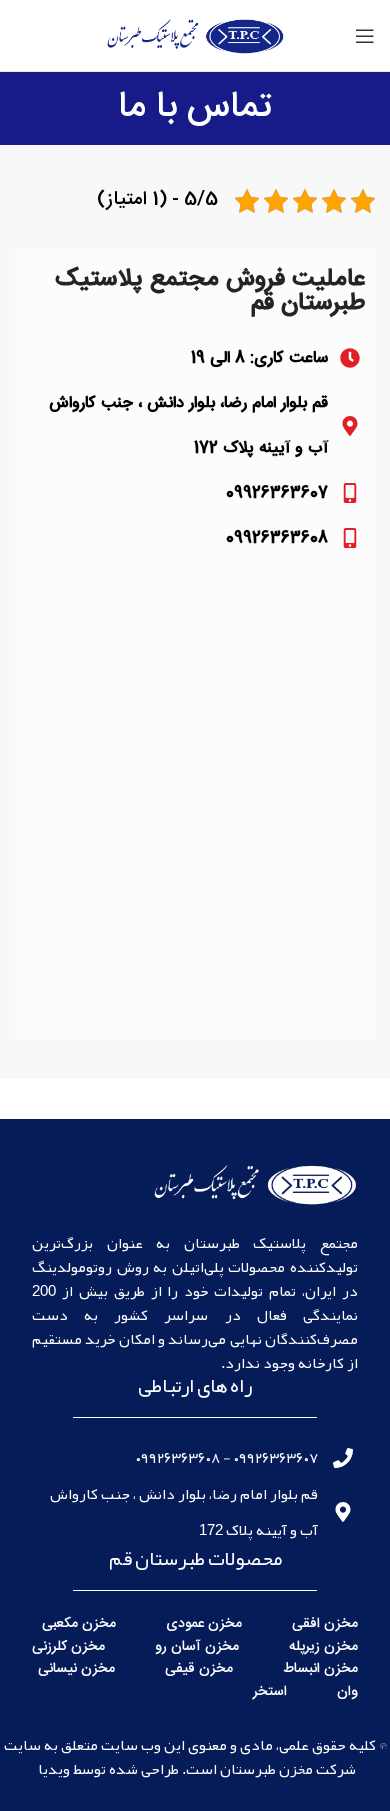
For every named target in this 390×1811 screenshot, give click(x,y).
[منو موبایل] (365, 36)
